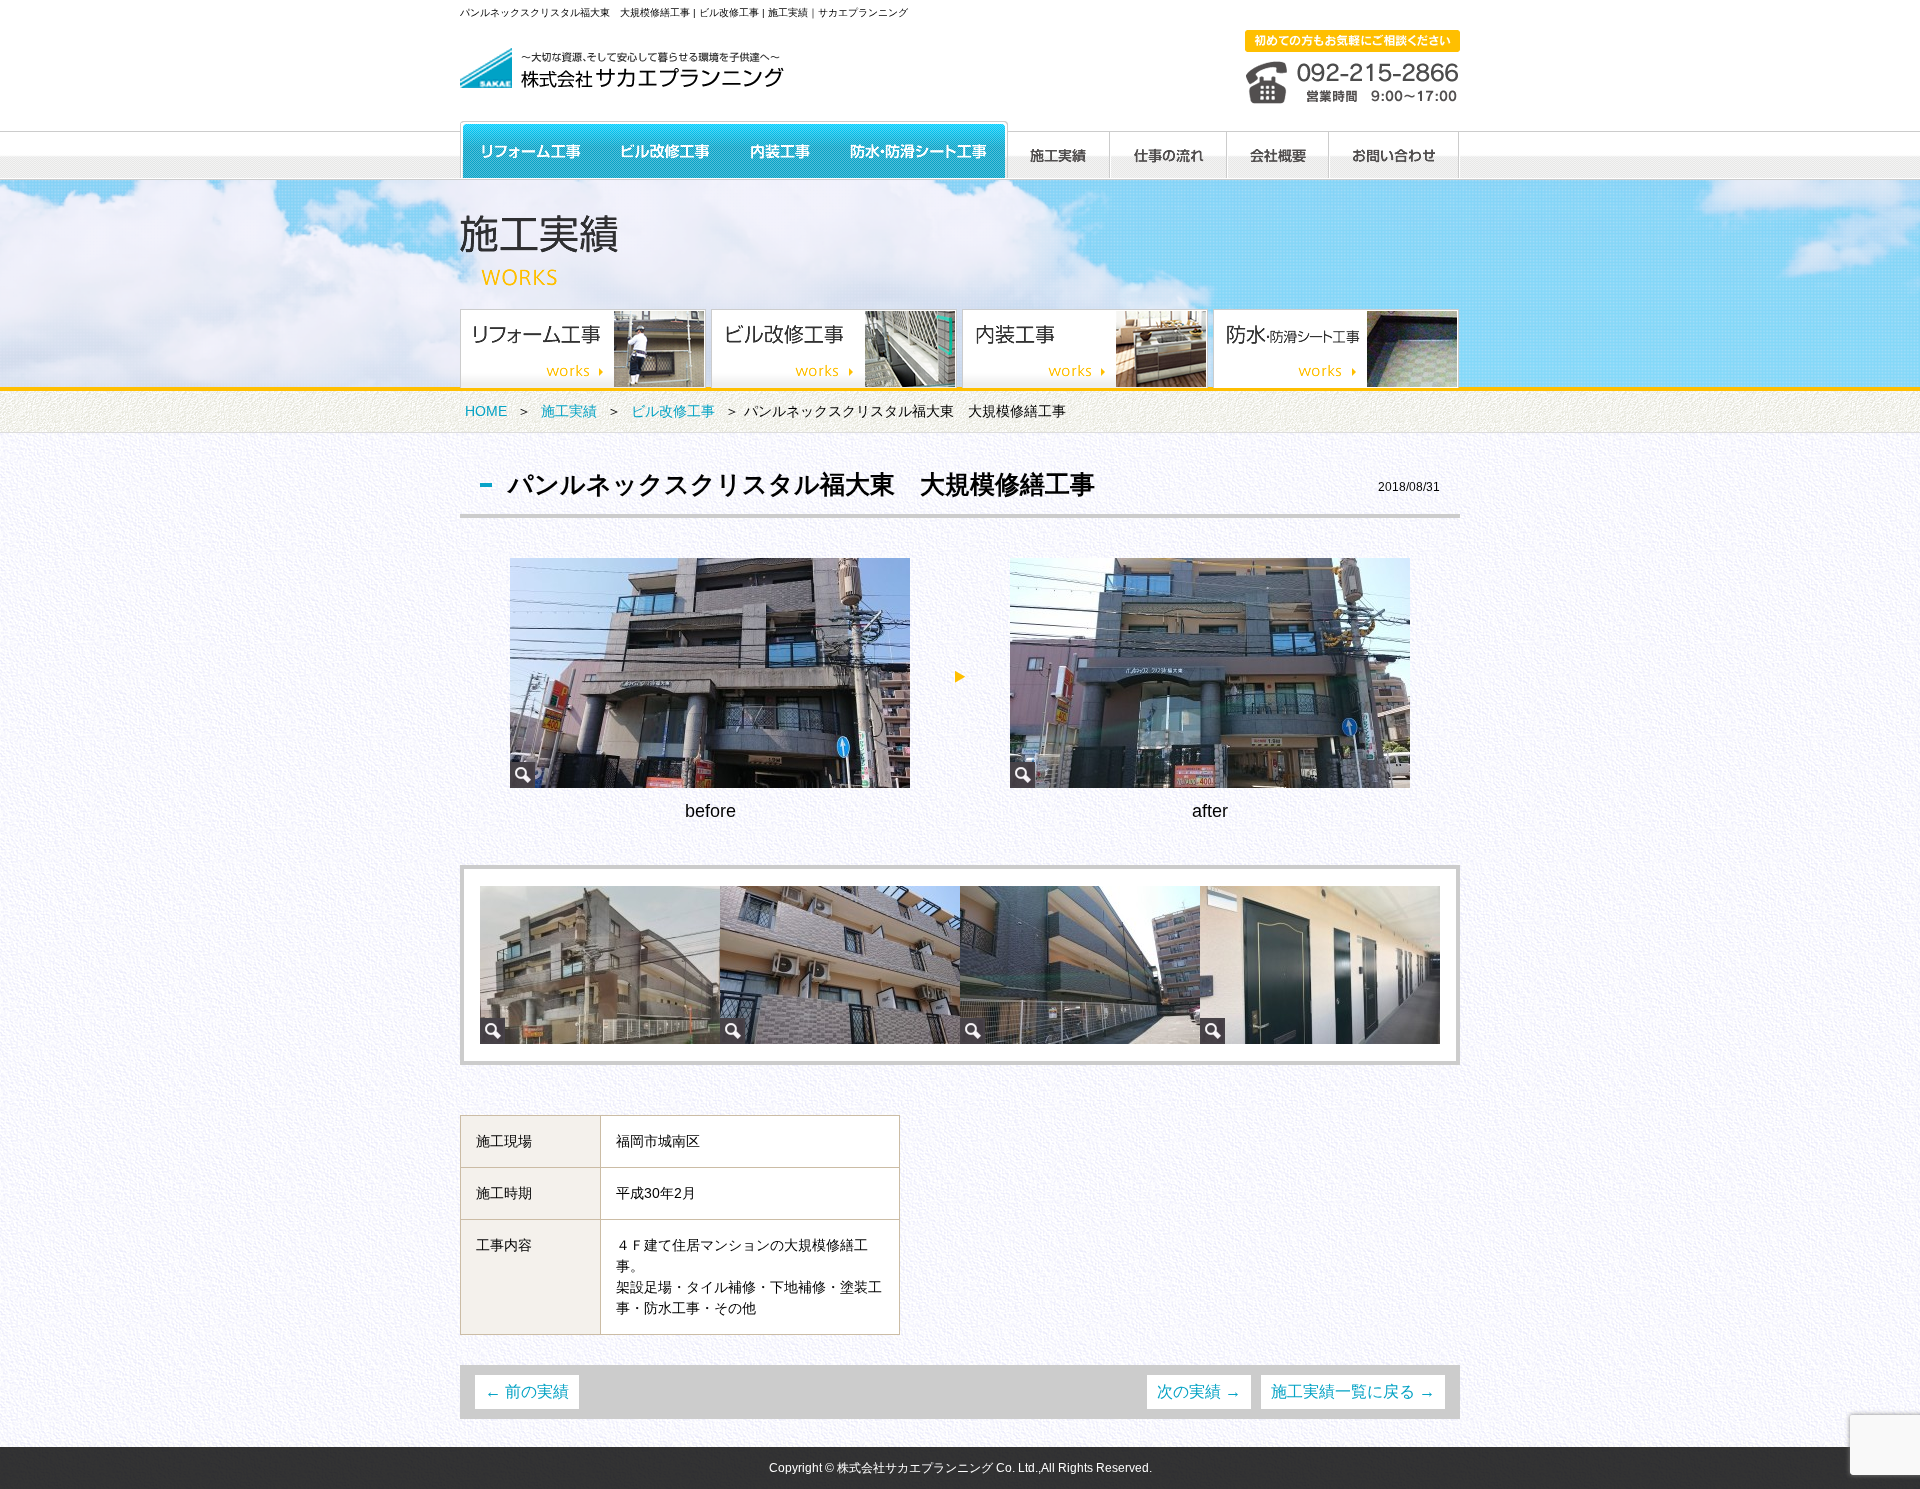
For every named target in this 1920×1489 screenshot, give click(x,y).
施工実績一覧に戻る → (1353, 1391)
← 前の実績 (527, 1391)
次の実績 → (1199, 1391)
